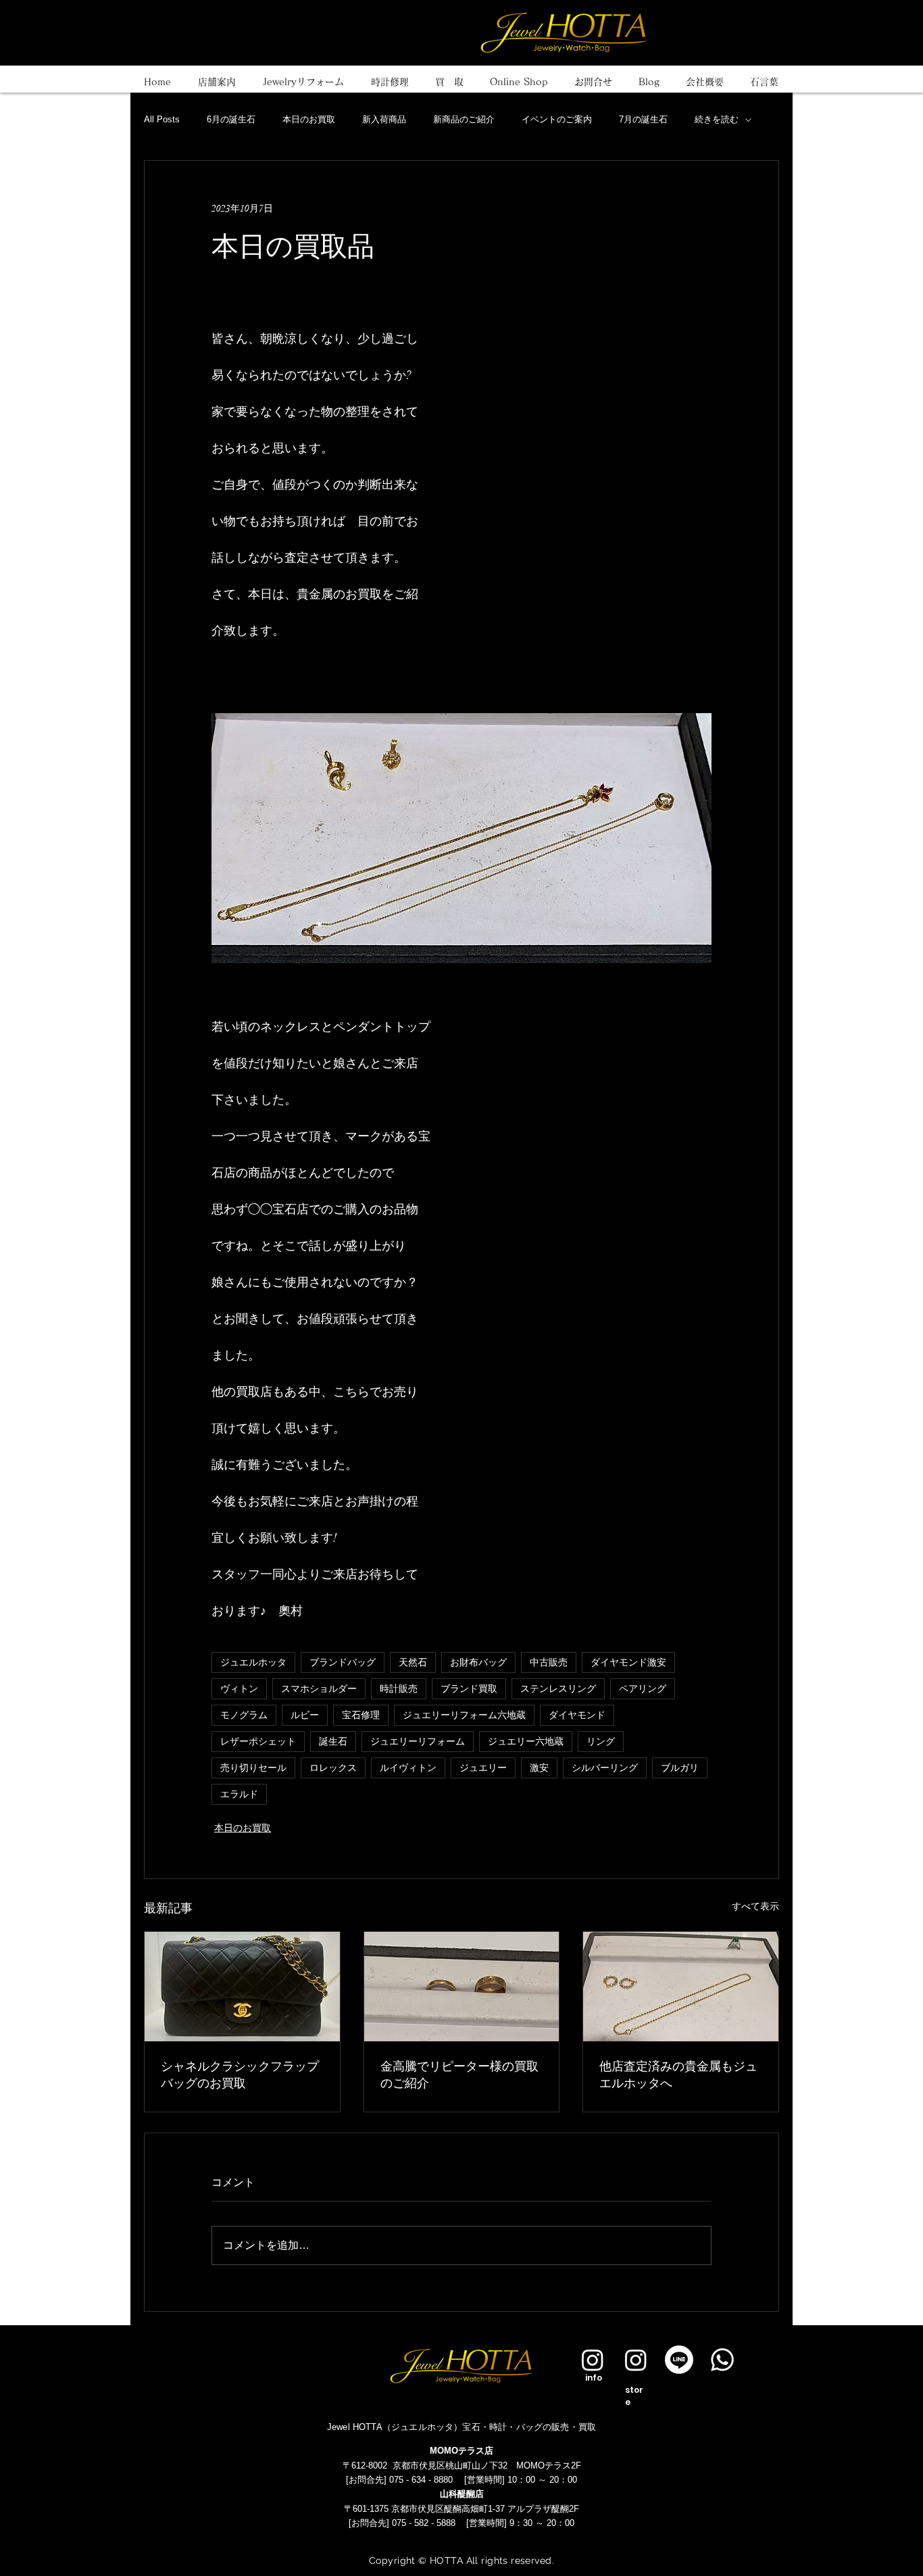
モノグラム (244, 1715)
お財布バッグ (478, 1662)
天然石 (413, 1662)
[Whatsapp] (722, 2360)
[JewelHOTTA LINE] (679, 2360)
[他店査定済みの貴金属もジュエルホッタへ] (681, 1987)
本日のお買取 (309, 119)
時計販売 (399, 1689)
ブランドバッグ (343, 1662)
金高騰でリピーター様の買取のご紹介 (459, 2074)
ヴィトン (239, 1689)
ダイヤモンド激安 (628, 1662)
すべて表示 (755, 1906)
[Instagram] (593, 2360)
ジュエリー (483, 1768)
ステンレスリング (558, 1689)
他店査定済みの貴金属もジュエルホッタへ (678, 2074)
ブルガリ (680, 1768)
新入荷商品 (384, 119)
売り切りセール (253, 1768)
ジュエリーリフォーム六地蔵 (464, 1715)
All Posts (162, 119)
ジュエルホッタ (253, 1662)
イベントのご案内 (557, 119)
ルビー (305, 1715)
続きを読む (717, 119)
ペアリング (643, 1689)
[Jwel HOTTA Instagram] (636, 2360)
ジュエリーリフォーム (418, 1742)
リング (601, 1742)
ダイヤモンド (577, 1715)
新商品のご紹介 (464, 119)
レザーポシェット (258, 1742)
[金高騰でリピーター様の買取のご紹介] (462, 1987)
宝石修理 (361, 1715)
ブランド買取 (469, 1689)
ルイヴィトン (408, 1768)
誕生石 (333, 1742)
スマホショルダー (319, 1689)
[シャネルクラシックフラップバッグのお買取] (242, 1987)
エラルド (239, 1794)
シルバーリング (605, 1768)
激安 (539, 1768)
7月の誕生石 (643, 119)
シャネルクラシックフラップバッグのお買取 (240, 2074)
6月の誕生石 (231, 119)
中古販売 (549, 1662)
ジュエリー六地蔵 (526, 1742)
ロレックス (333, 1768)
